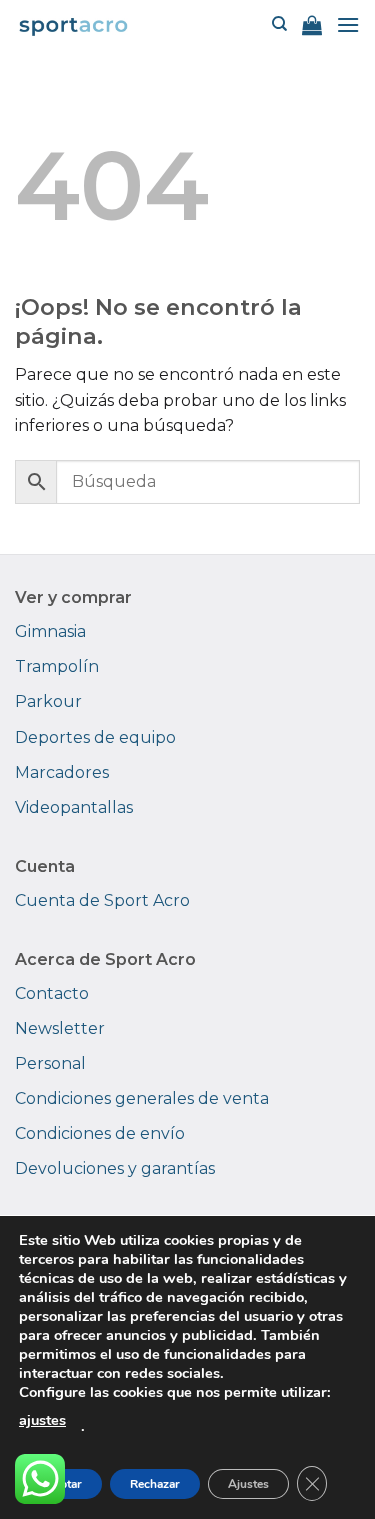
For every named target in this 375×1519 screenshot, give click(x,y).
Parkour (48, 701)
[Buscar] (279, 24)
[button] (312, 25)
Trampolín (57, 666)
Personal (50, 1063)
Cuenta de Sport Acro (102, 900)
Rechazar (155, 1484)
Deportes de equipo (95, 737)
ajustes (42, 1420)
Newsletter (60, 1028)
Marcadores (62, 772)
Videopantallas (74, 807)
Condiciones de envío (100, 1133)
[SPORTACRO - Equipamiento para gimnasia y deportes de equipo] (73, 24)
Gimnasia (50, 631)
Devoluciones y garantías (115, 1168)
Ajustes (248, 1484)
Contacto (52, 993)
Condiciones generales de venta (142, 1098)
